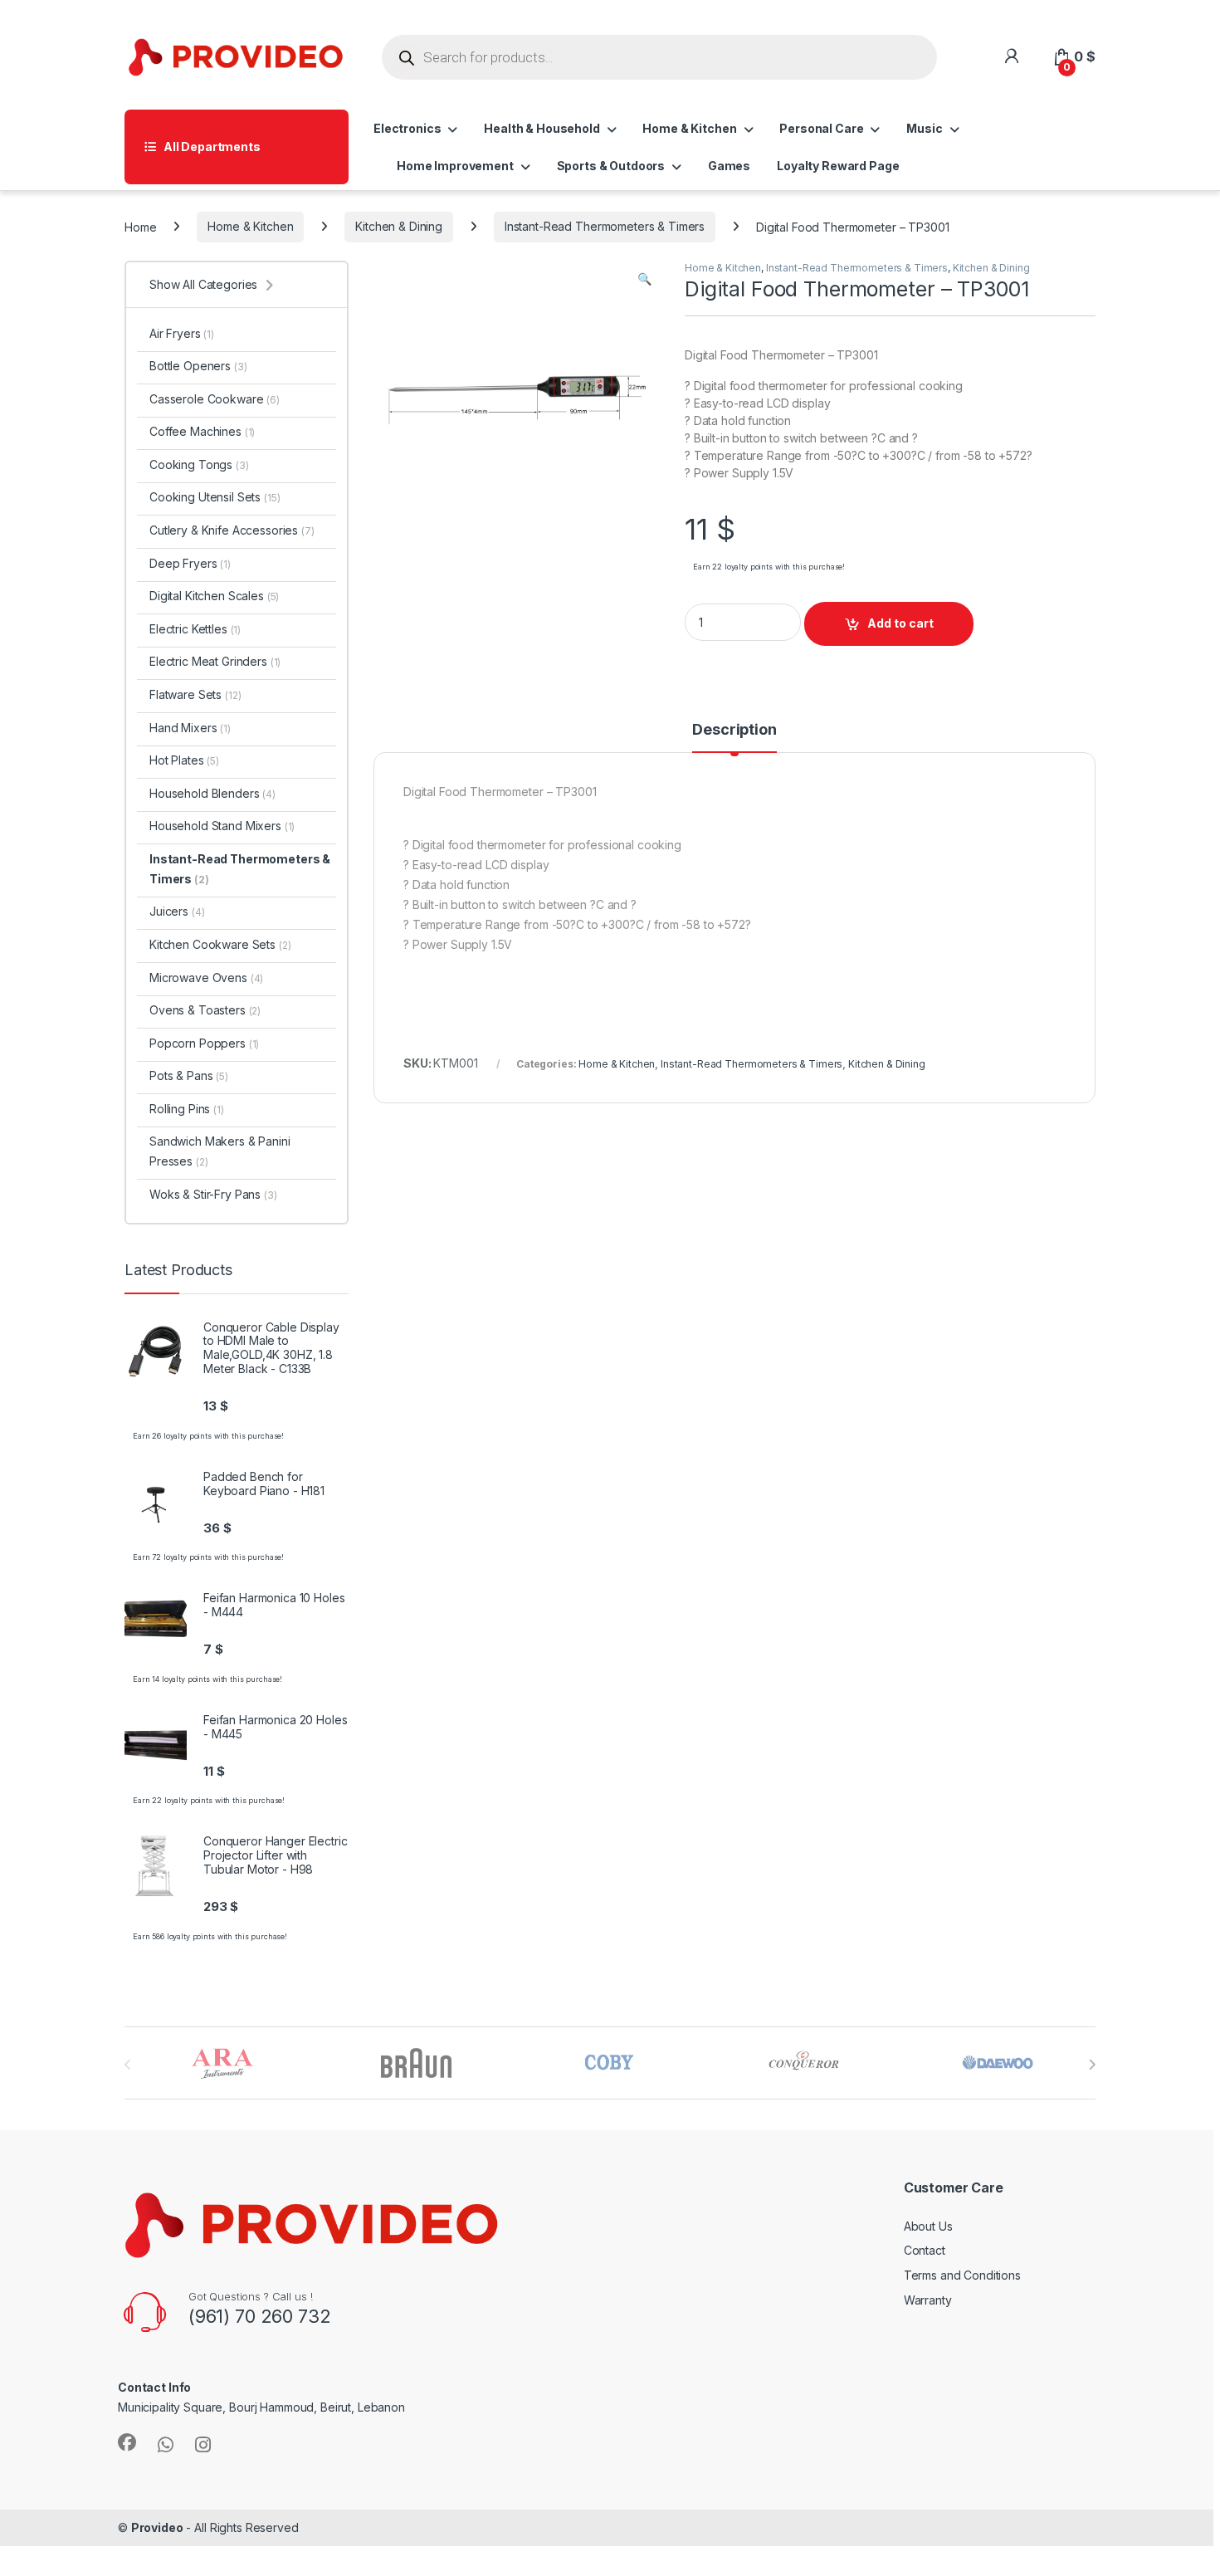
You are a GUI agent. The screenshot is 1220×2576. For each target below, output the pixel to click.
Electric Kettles (195, 629)
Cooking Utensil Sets (215, 497)
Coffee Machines (202, 431)
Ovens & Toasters (205, 1010)
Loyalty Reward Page (838, 166)
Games (729, 166)
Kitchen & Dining (399, 226)
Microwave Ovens (206, 978)
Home (140, 226)
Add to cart (900, 623)
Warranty (928, 2300)
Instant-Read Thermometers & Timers (605, 226)
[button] (644, 279)
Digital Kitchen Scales (214, 596)
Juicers (177, 911)
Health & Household (542, 128)
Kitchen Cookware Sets (220, 944)
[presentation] (1092, 2065)
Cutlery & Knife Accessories (232, 530)
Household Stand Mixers (222, 826)
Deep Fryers (190, 563)
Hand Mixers (190, 728)
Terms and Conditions (962, 2275)
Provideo (157, 2527)
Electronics (407, 128)
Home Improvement (455, 166)
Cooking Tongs (199, 464)
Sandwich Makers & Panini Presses (220, 1151)
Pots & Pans (189, 1075)
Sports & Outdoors (611, 166)
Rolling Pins (187, 1109)
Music (924, 128)
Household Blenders (212, 793)
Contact (925, 2250)
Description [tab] (734, 730)
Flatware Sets (195, 694)
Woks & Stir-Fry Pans (213, 1194)
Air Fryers (182, 333)
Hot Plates (184, 760)
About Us (928, 2226)
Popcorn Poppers (204, 1043)
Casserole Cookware (215, 399)
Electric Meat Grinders (215, 661)
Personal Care (821, 128)
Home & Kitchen (689, 128)
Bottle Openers (198, 366)
